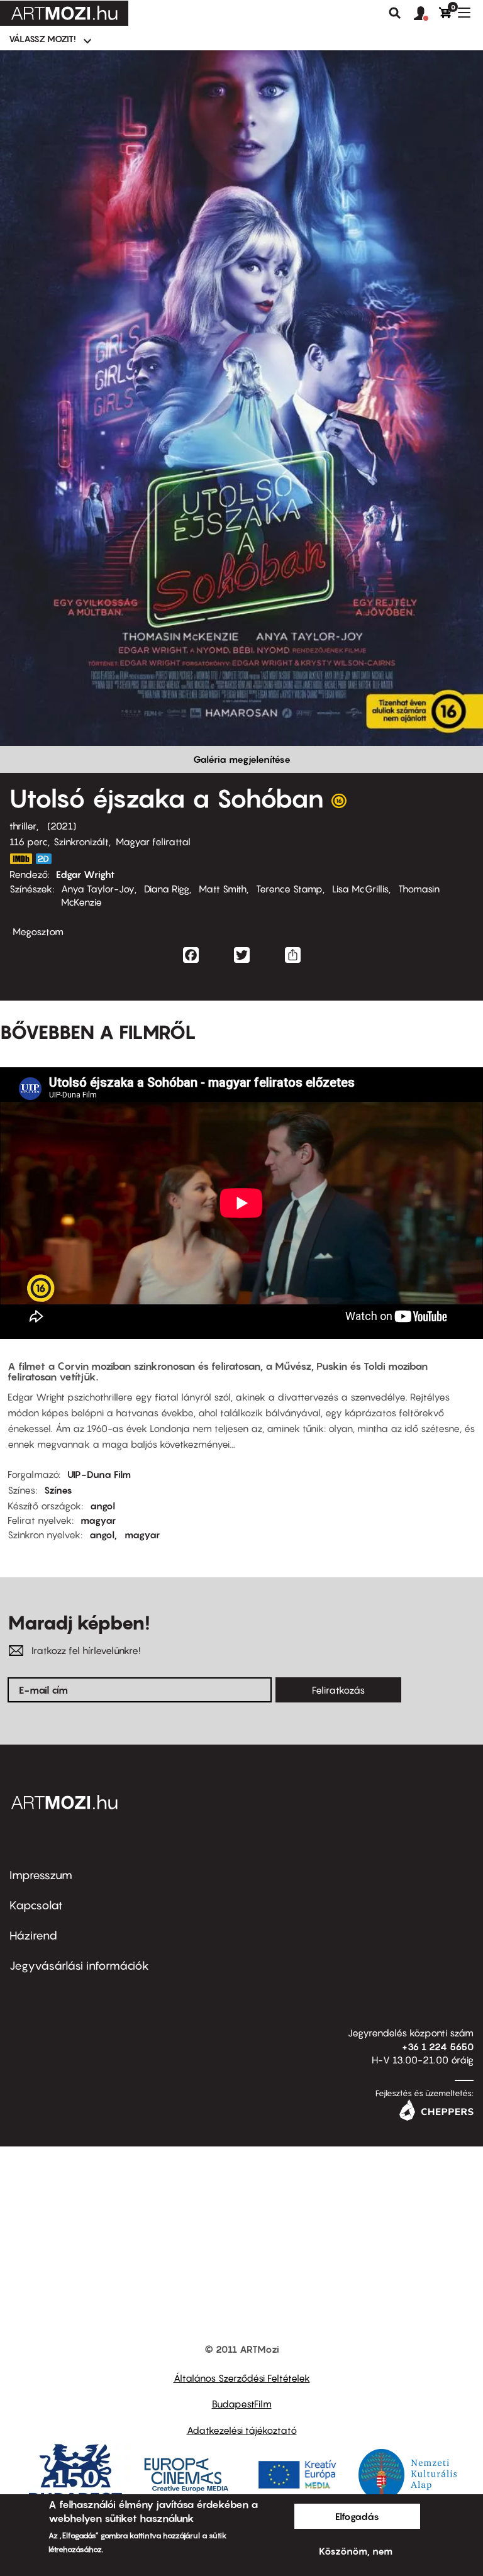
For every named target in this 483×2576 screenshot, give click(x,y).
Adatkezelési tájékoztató (242, 2430)
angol (103, 1506)
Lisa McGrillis (360, 889)
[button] (426, 14)
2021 (62, 826)
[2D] (47, 859)
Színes (58, 1490)
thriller (23, 826)
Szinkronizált (81, 841)
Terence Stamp (289, 889)
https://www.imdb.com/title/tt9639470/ (21, 859)
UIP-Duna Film (99, 1474)
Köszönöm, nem (356, 2551)
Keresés (395, 13)
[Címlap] (64, 13)
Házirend (33, 1935)
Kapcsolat (36, 1905)
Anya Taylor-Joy (98, 889)
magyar (98, 1520)
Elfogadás (357, 2516)
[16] (339, 804)
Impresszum (41, 1875)
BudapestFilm (242, 2404)
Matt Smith (223, 889)
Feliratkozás (338, 1690)
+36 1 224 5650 (438, 2046)
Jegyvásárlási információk (79, 1966)
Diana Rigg (167, 889)
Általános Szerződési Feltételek (242, 2378)
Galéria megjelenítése (242, 759)
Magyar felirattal (153, 841)
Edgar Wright (85, 874)
